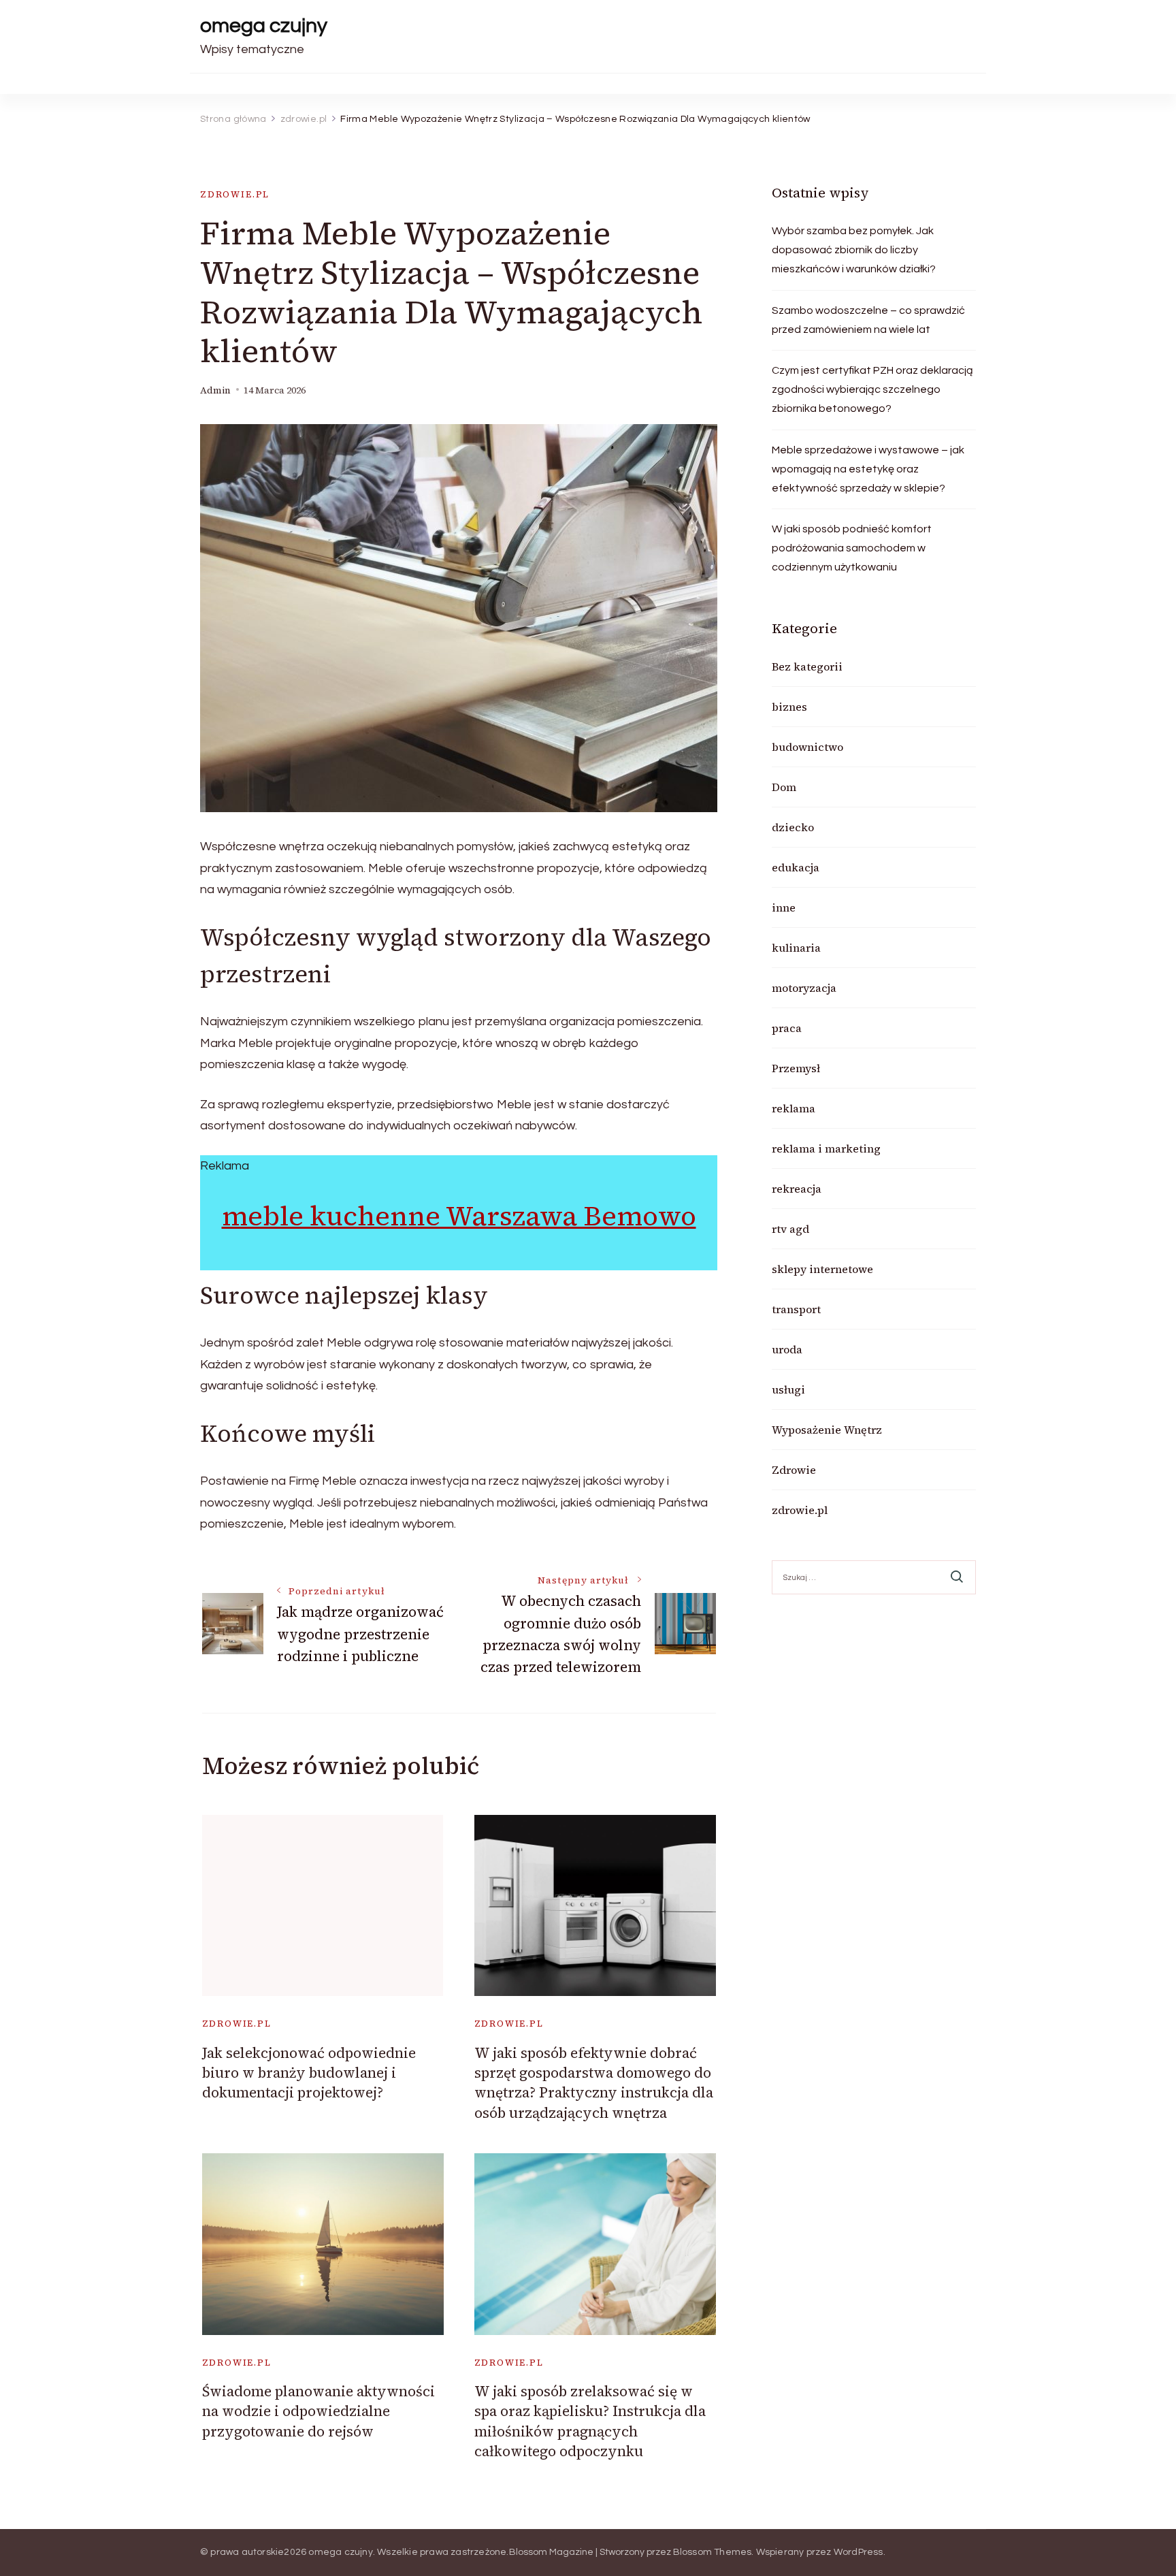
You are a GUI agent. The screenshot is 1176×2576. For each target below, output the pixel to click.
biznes (789, 707)
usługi (788, 1389)
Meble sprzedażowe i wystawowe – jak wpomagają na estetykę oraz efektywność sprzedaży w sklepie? (868, 469)
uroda (787, 1349)
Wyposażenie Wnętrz (827, 1430)
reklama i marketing (826, 1148)
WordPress (859, 2552)
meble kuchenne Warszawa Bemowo (459, 1216)
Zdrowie (794, 1470)
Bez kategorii (807, 666)
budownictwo (807, 747)
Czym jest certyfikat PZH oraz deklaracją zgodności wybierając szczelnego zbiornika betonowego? (872, 389)
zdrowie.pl (235, 194)
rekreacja (797, 1189)
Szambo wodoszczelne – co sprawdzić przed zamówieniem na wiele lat (868, 320)
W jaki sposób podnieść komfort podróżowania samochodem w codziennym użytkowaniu (852, 548)
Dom (784, 787)
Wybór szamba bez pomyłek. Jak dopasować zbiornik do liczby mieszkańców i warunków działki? (854, 250)
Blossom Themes (713, 2552)
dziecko (793, 827)
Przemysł (796, 1068)
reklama (794, 1108)
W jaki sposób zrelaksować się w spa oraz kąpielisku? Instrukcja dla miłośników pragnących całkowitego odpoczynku (590, 2421)
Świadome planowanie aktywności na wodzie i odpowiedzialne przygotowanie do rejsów (318, 2411)
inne (784, 907)
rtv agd (790, 1229)
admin (215, 390)
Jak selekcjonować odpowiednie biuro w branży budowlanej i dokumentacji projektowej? (309, 2073)
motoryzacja (804, 988)
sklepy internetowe (822, 1269)
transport (796, 1309)
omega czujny (264, 26)
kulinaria (796, 948)
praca (787, 1028)
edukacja (796, 867)
